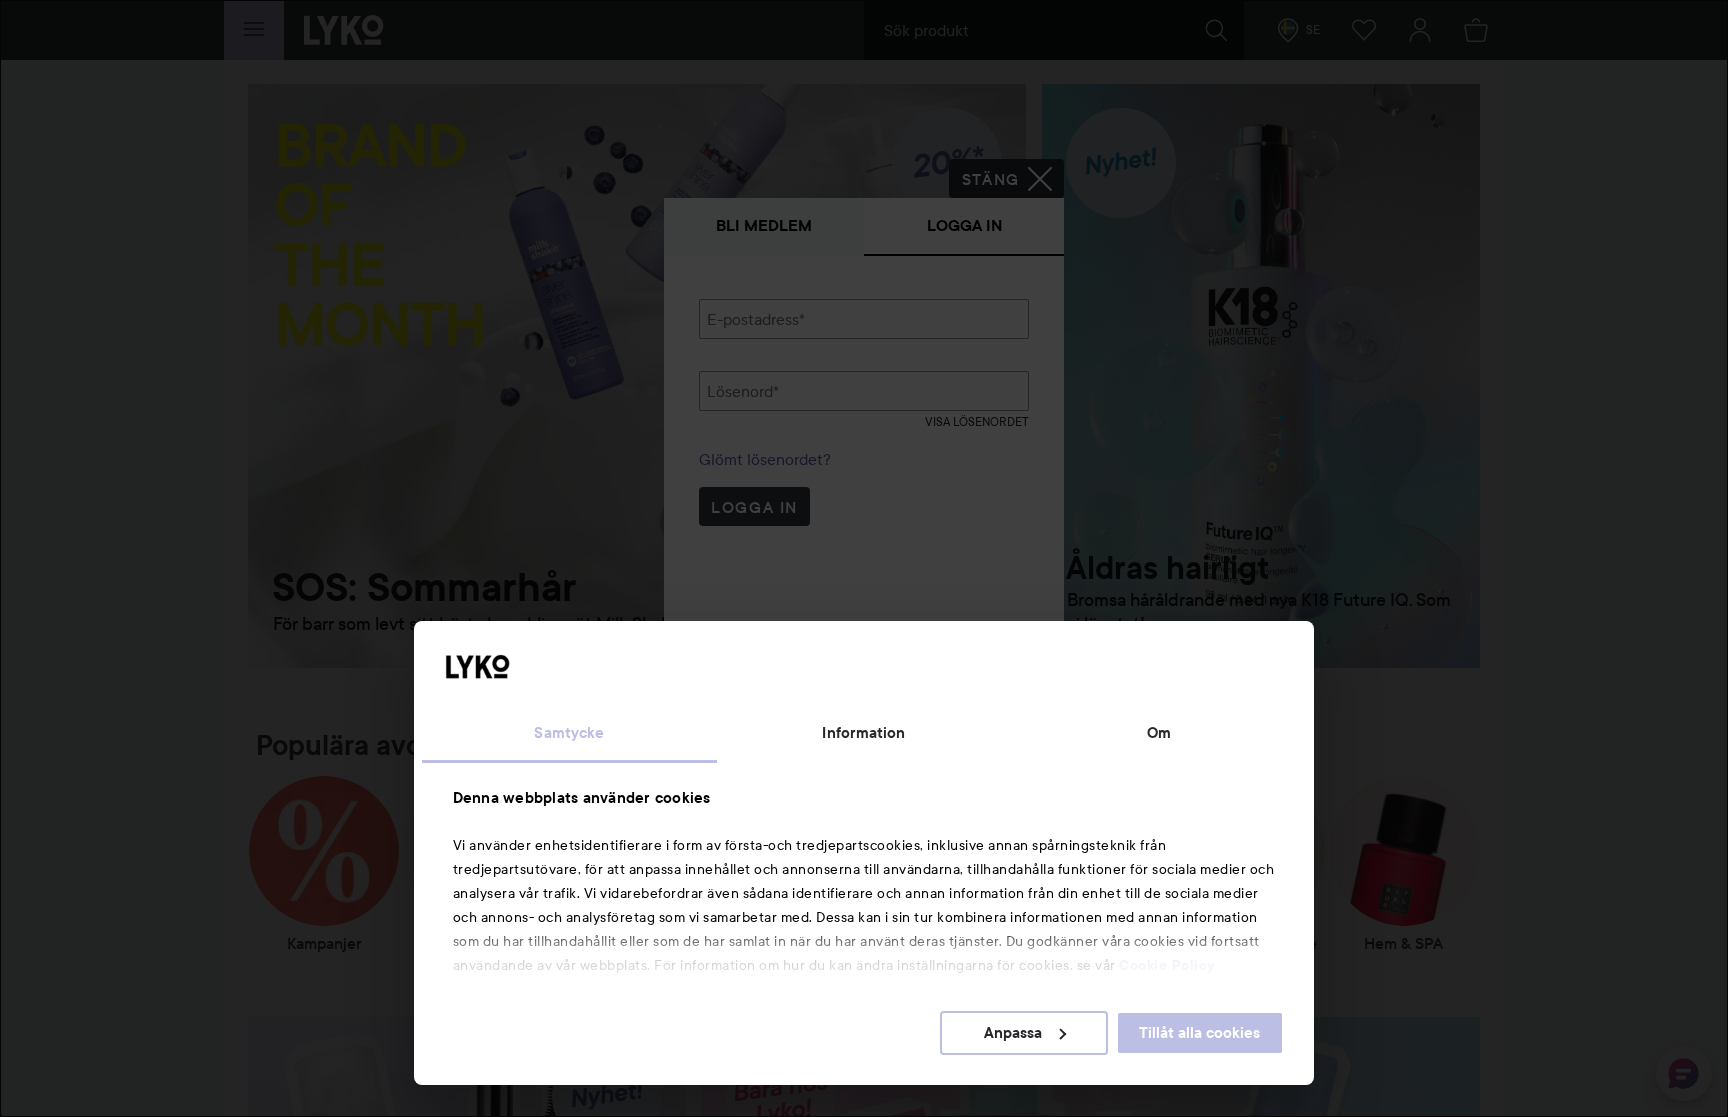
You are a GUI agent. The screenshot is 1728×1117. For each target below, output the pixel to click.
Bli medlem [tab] (764, 225)
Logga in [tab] (964, 225)
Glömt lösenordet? (765, 459)
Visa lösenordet (977, 421)
